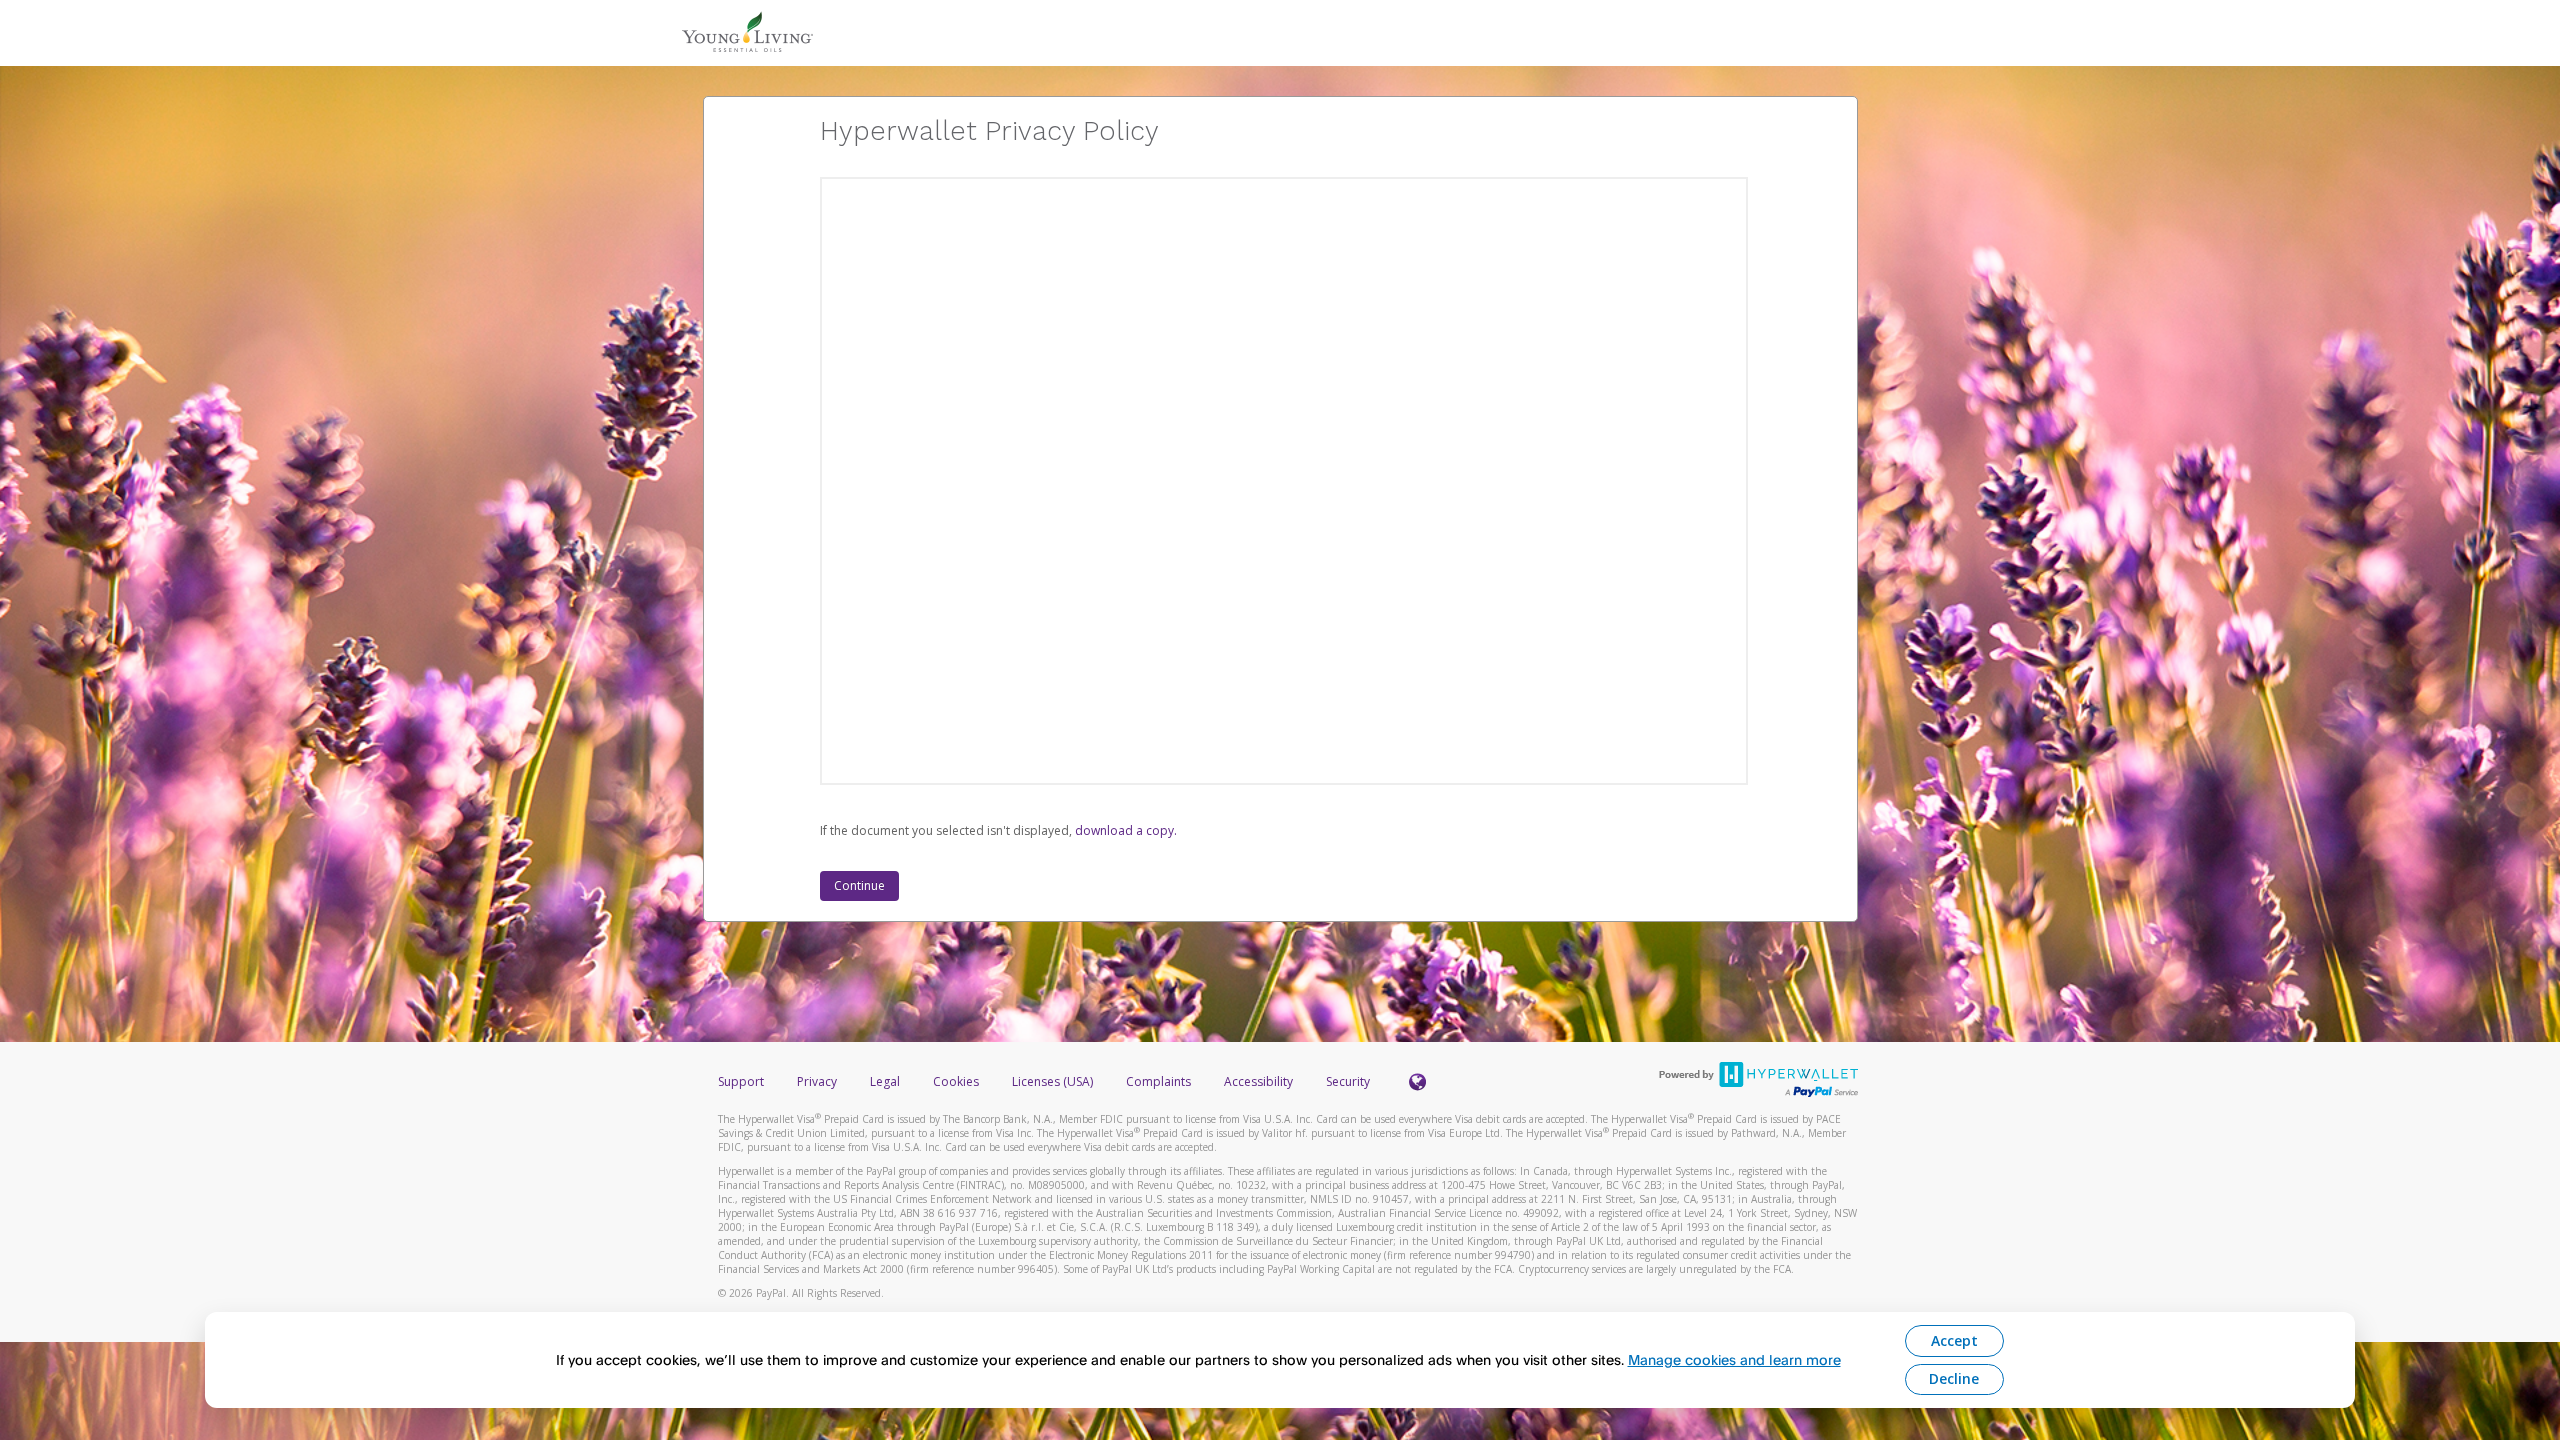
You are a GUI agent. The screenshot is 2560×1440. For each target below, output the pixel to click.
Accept (1954, 1340)
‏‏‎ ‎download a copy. (1124, 830)
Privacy (817, 1081)
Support (741, 1081)
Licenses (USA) (1054, 1081)
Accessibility (1258, 1081)
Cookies (956, 1081)
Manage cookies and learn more (1734, 1359)
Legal (885, 1081)
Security (1348, 1081)
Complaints (1160, 1081)
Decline (1954, 1378)
